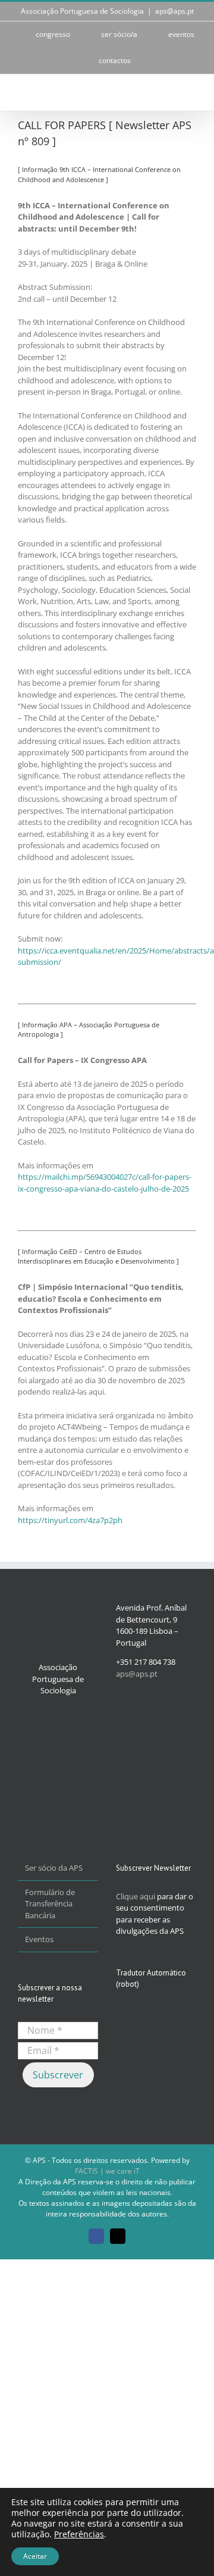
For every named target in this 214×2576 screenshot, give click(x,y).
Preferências (79, 2534)
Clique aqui (136, 1896)
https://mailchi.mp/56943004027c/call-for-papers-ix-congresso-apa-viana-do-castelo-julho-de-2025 (105, 1183)
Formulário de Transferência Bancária (50, 1904)
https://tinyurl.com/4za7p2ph (70, 1520)
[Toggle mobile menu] (191, 93)
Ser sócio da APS (54, 1868)
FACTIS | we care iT (107, 2171)
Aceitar (35, 2556)
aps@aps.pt (174, 11)
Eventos (39, 1939)
